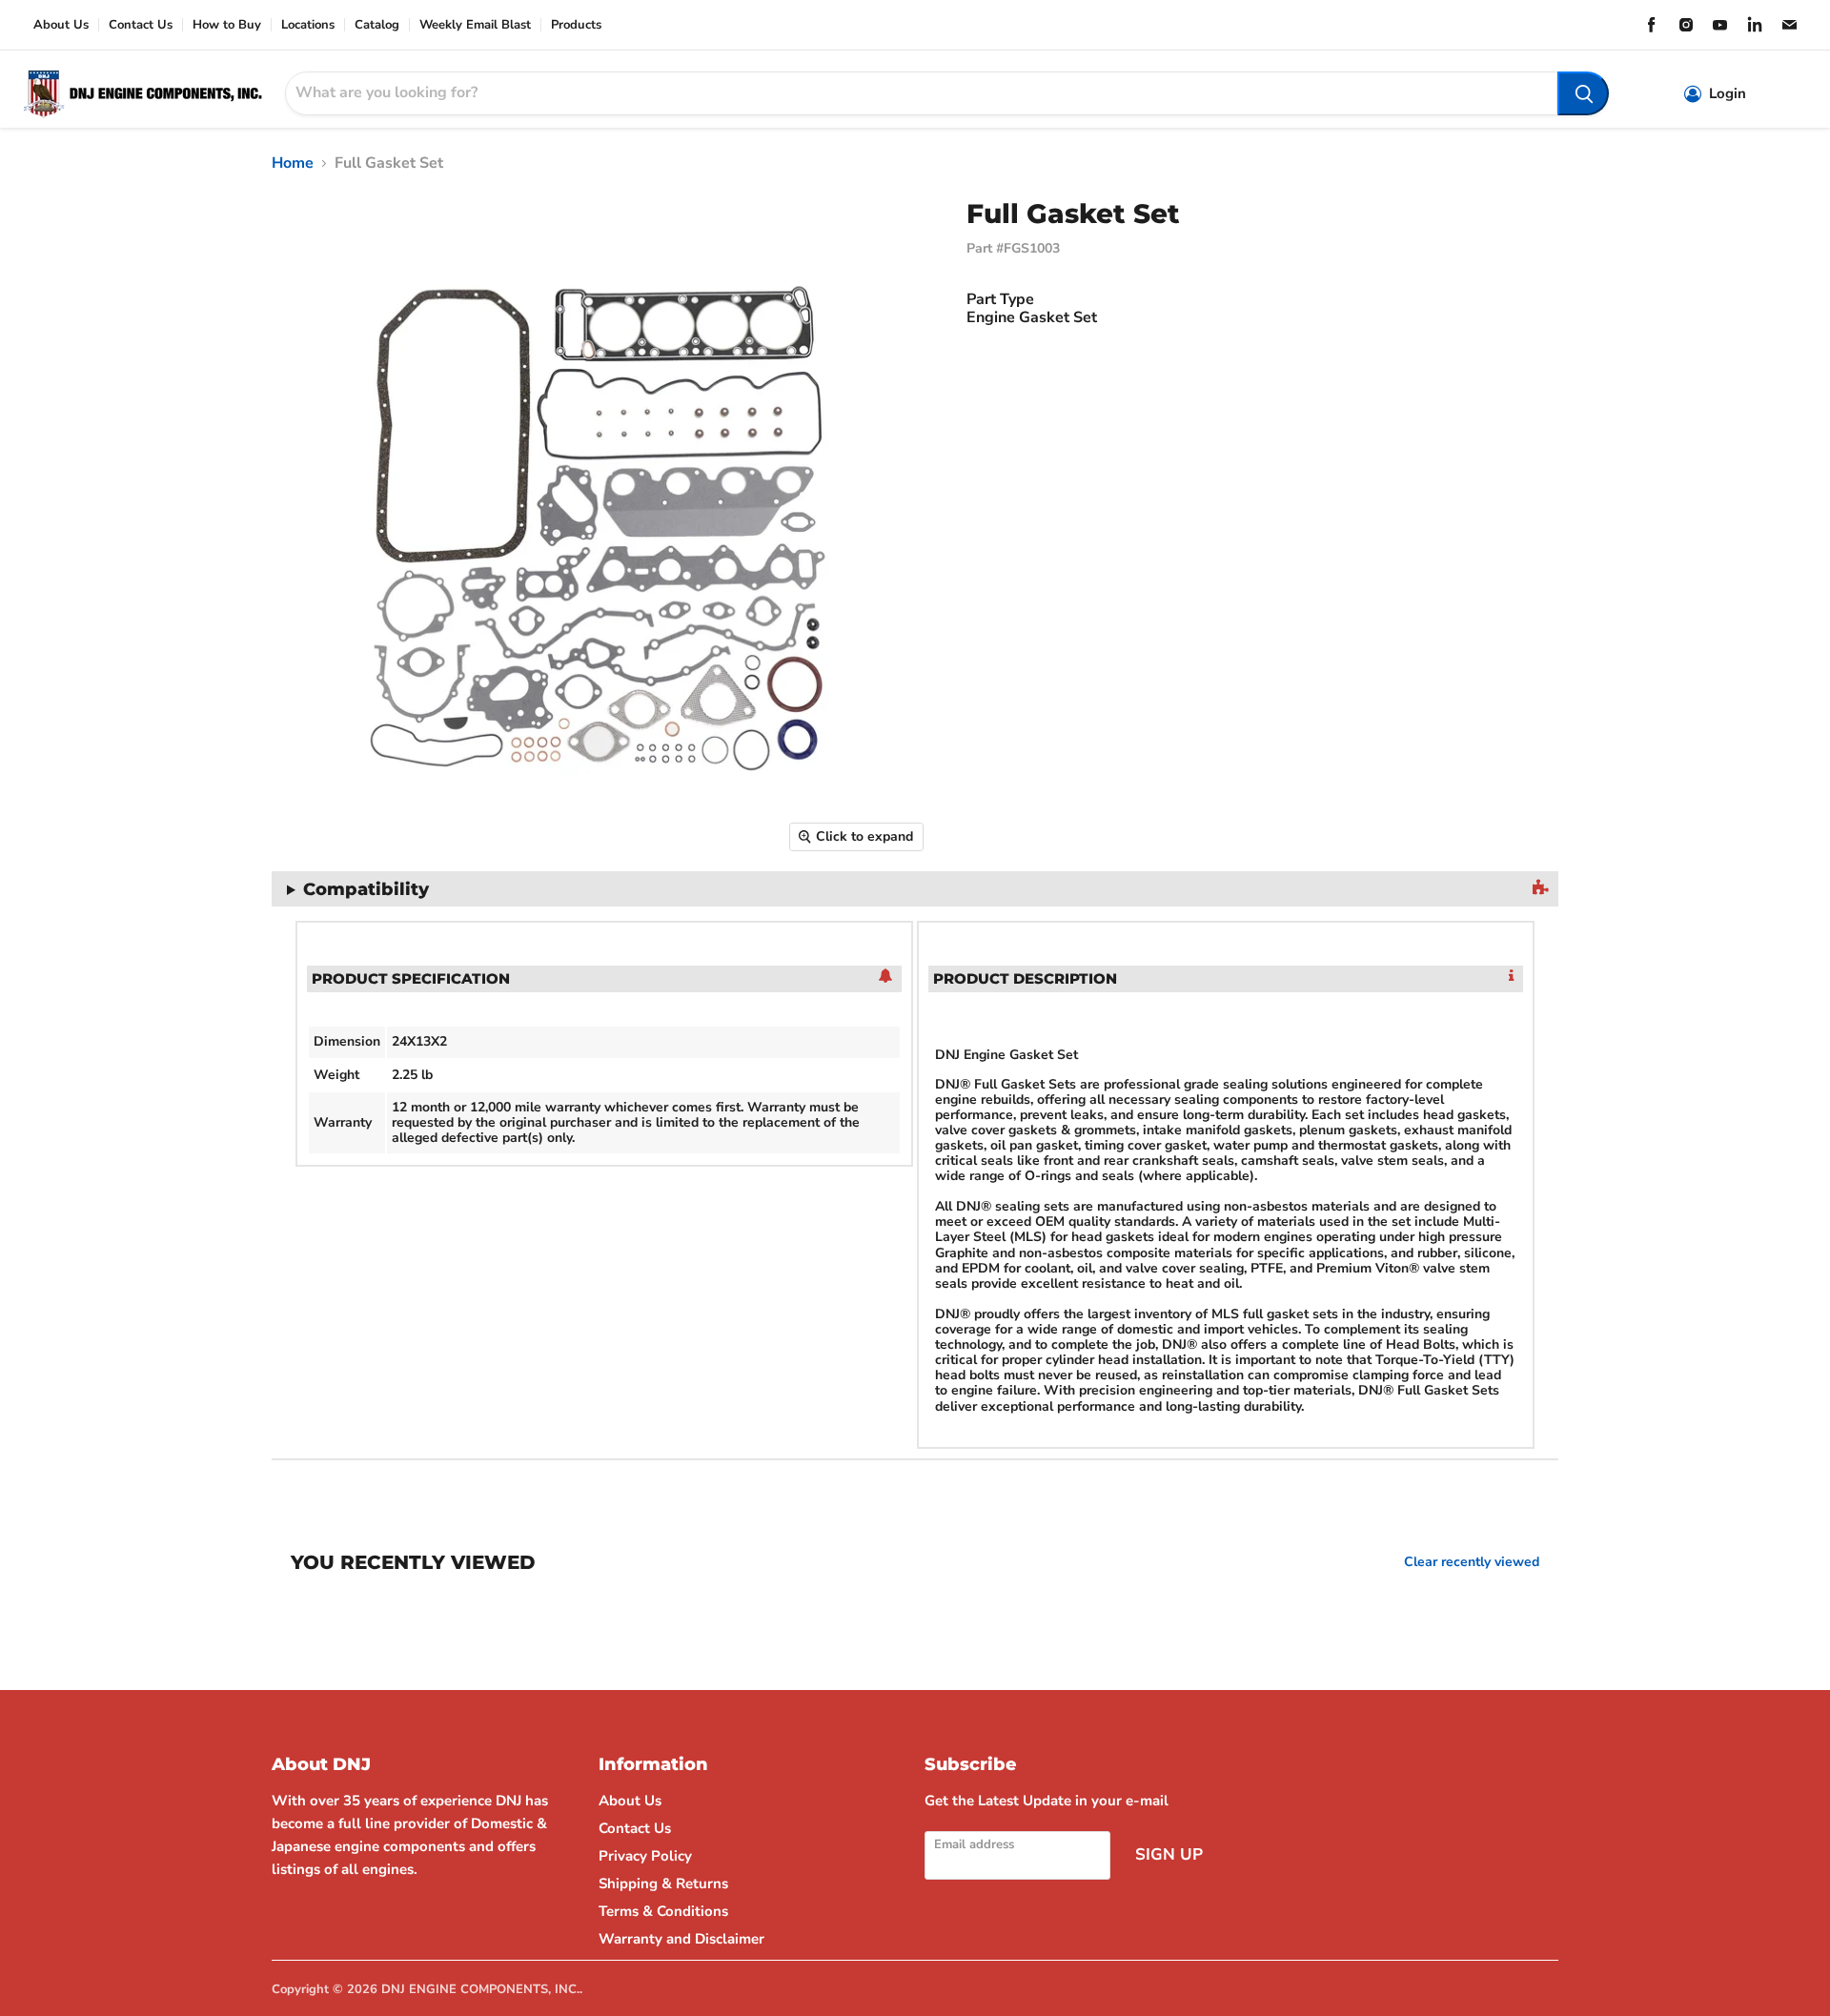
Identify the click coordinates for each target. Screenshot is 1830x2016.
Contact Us (141, 25)
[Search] (1583, 93)
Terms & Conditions (663, 1911)
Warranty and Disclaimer (681, 1939)
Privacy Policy (645, 1856)
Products (576, 25)
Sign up (1169, 1854)
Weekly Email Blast (475, 25)
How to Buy (227, 25)
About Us (61, 25)
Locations (308, 25)
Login (1728, 94)
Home (293, 163)
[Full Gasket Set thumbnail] (272, 916)
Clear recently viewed (1472, 1562)
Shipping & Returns (663, 1884)
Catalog (377, 25)
